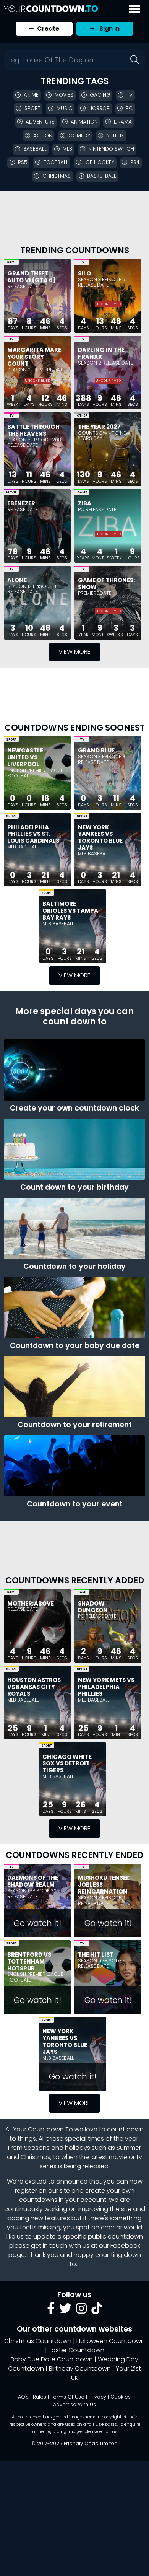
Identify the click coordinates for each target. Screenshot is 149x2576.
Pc (129, 108)
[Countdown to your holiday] (74, 1228)
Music (65, 108)
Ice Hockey (99, 162)
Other (82, 416)
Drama (123, 122)
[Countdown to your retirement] (74, 1387)
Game (11, 262)
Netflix (115, 136)
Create (47, 28)
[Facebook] (51, 2311)
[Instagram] (81, 2311)
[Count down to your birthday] (74, 1149)
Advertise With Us (74, 2404)
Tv (130, 95)
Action (43, 136)
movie (118, 2157)
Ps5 (23, 162)
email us (109, 2431)
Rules (40, 2397)
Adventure (40, 122)
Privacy (97, 2397)
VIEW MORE (74, 652)
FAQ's (22, 2397)
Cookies (121, 2397)
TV (82, 262)
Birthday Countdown (80, 2368)
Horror (99, 108)
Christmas (57, 176)
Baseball (35, 149)
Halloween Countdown (111, 2341)
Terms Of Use (67, 2397)
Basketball (102, 176)
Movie (11, 493)
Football (56, 162)
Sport (32, 108)
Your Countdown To (43, 2129)
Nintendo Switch (111, 149)
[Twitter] (65, 2311)
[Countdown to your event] (74, 1466)
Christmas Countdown (38, 2341)
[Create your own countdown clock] (74, 1070)
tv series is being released (91, 2162)
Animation (84, 122)
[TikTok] (97, 2311)
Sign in (109, 28)
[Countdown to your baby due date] (74, 1308)
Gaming (100, 95)
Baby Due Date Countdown (52, 2359)
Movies (64, 95)
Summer (129, 2148)
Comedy (79, 136)
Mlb (67, 149)
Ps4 (135, 162)
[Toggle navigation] (134, 9)
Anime (31, 95)
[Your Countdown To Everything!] (51, 9)
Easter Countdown (76, 2350)
